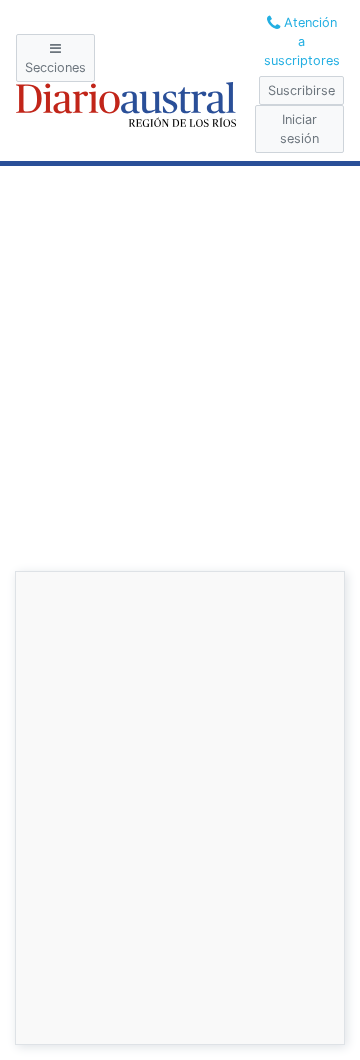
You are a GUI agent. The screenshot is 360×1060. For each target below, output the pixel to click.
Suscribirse (301, 90)
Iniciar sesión (299, 129)
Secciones (55, 67)
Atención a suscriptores (302, 41)
